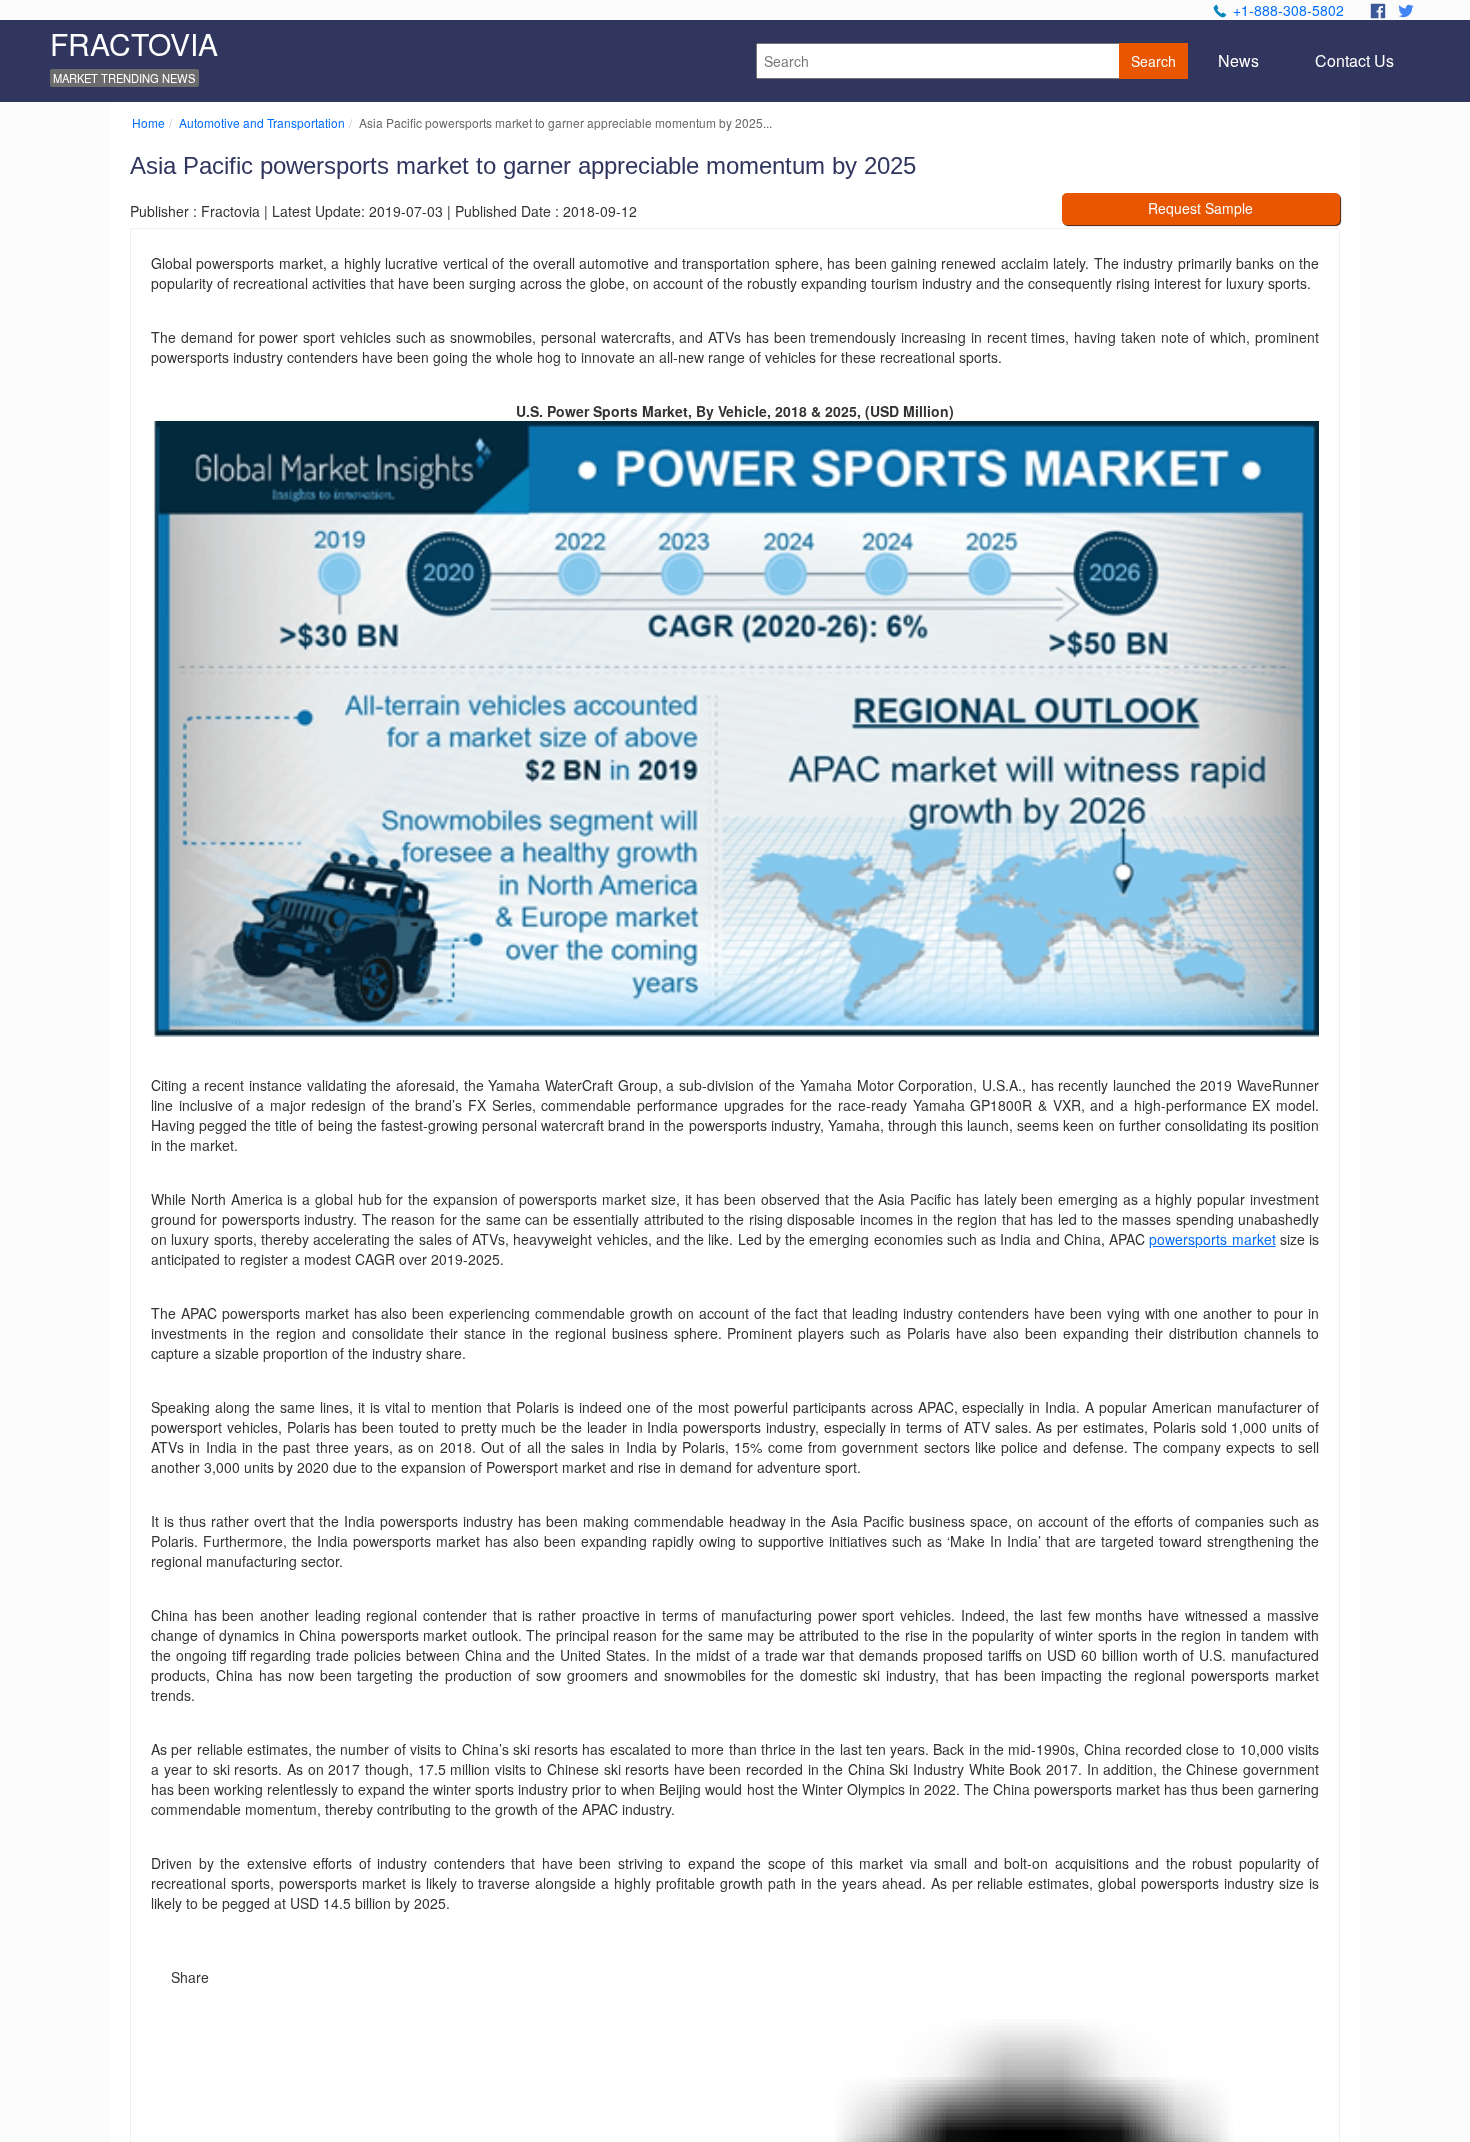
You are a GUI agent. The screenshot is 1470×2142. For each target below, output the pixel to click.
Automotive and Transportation (262, 122)
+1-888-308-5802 (1288, 10)
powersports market (1212, 1239)
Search (1153, 61)
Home (148, 122)
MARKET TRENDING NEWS (124, 78)
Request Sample (1200, 208)
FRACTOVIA (134, 43)
